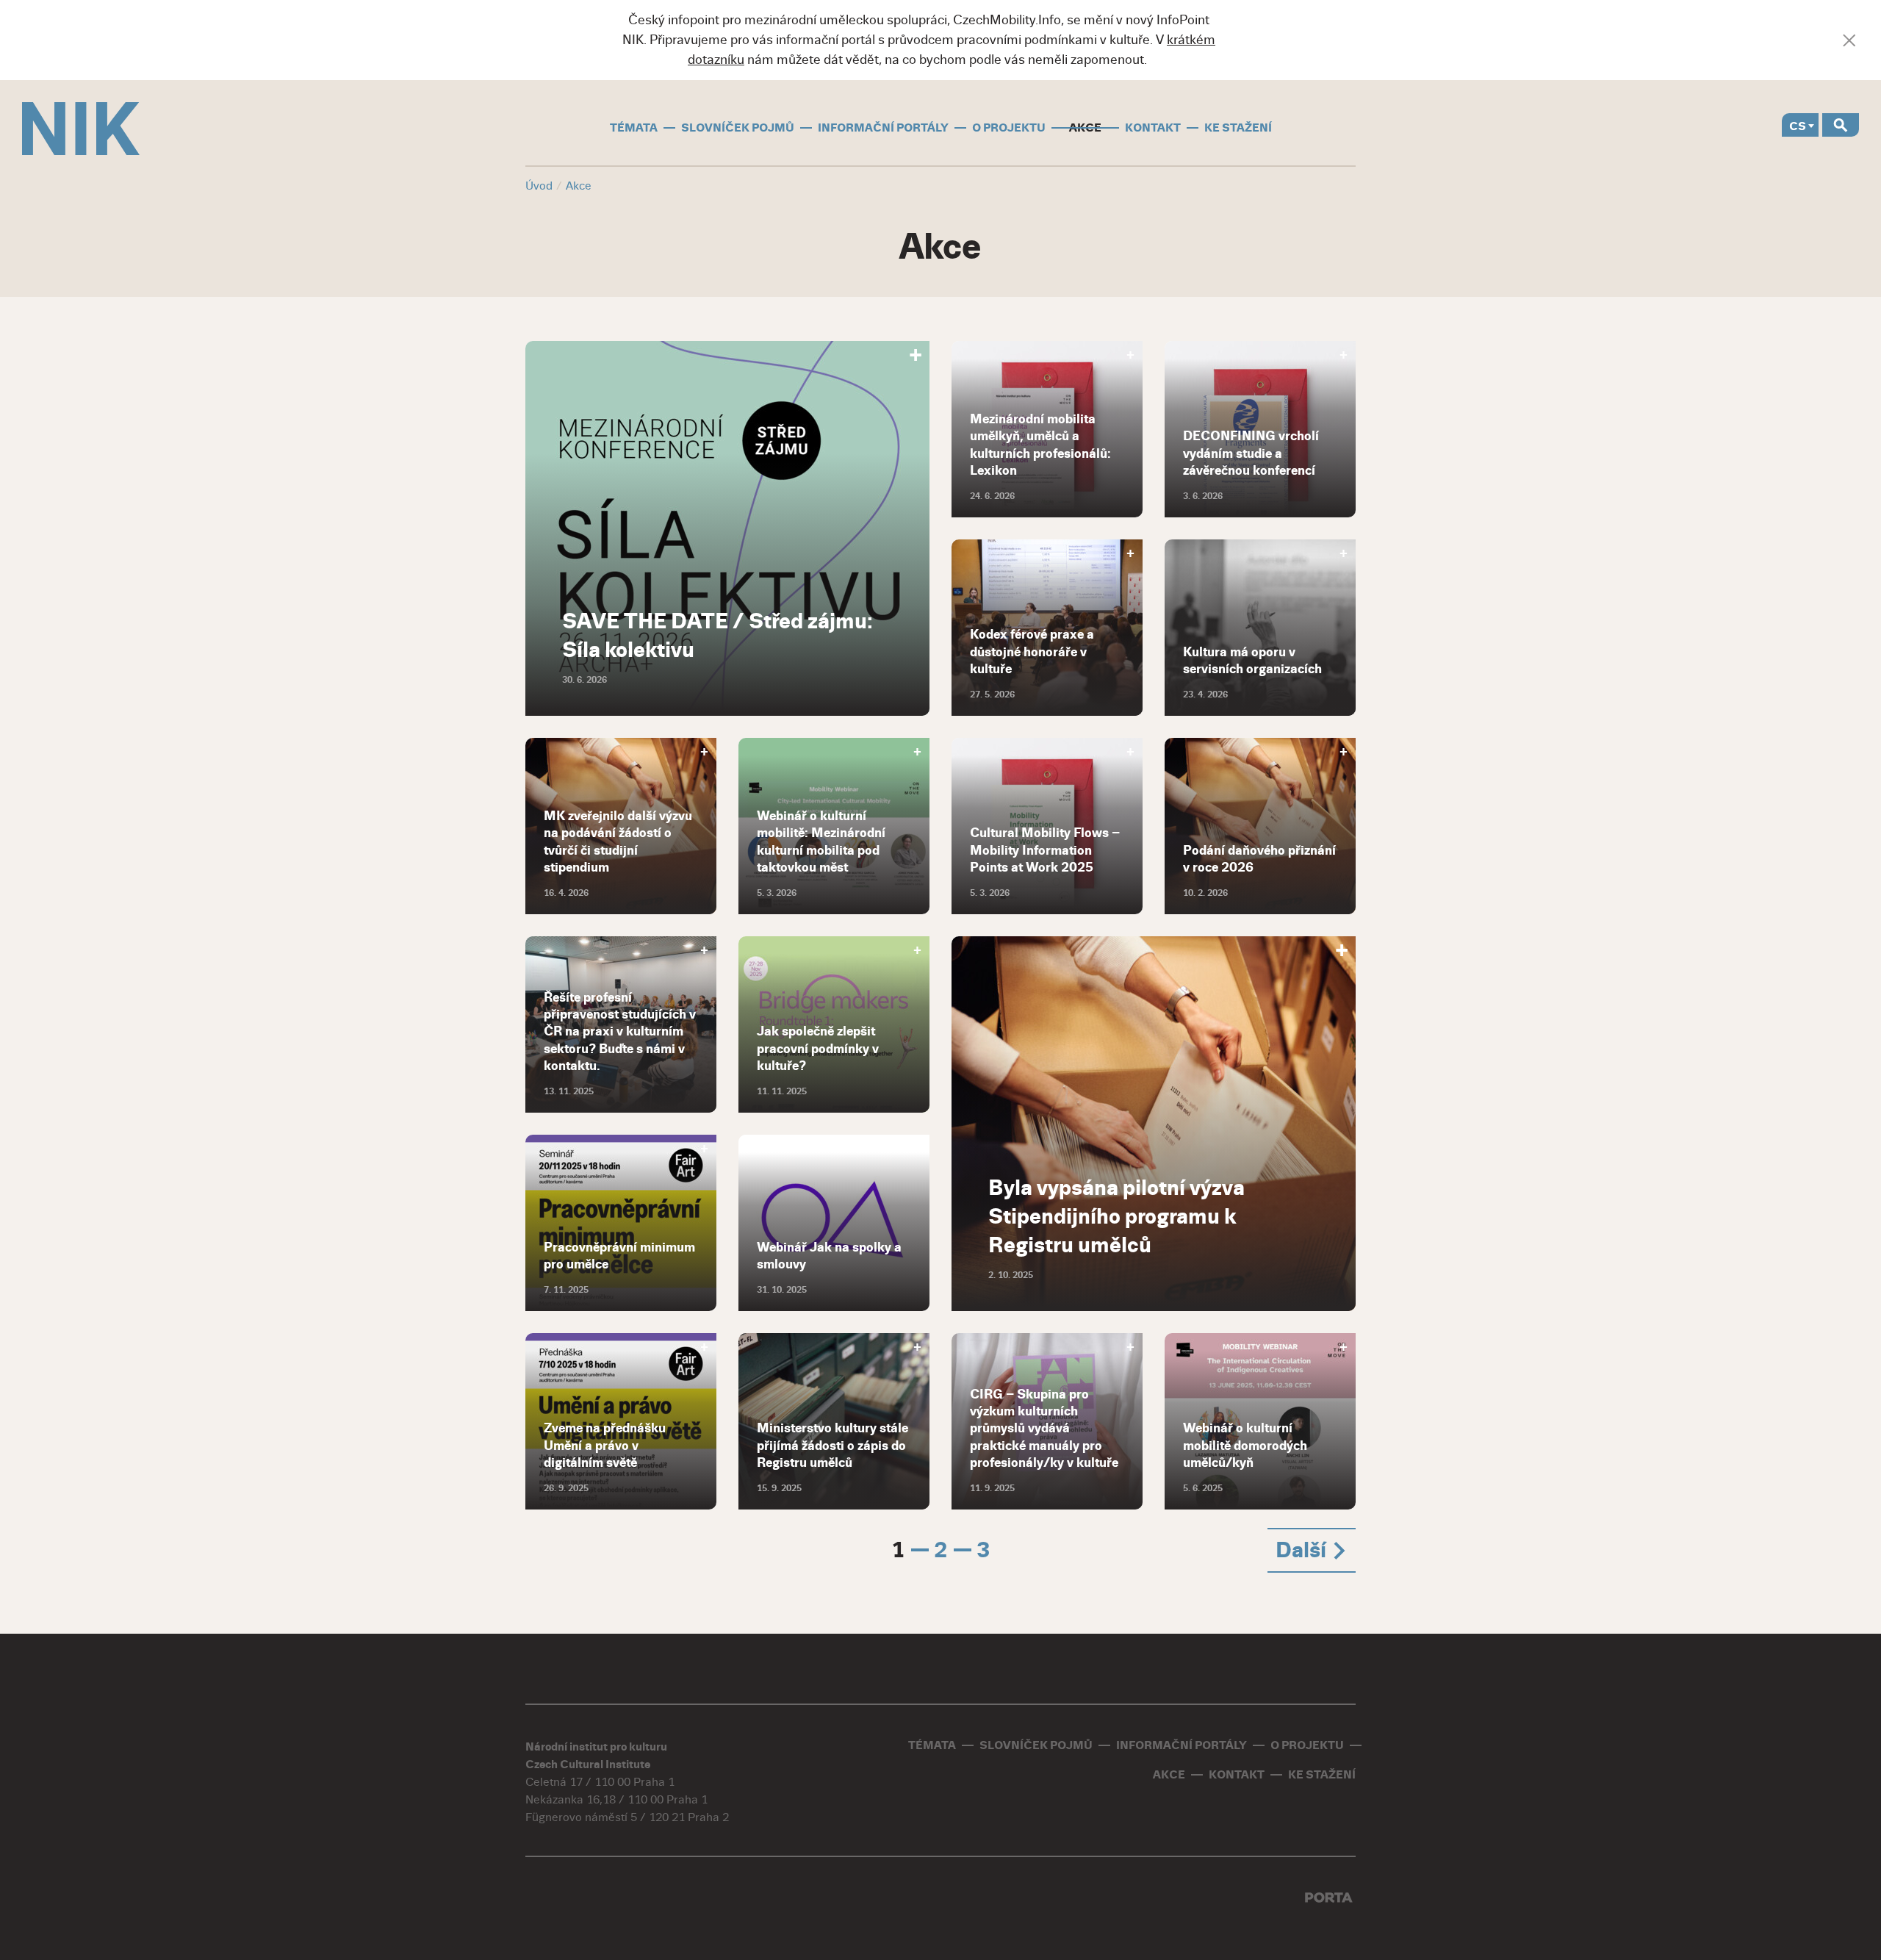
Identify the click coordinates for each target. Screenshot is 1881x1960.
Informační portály (883, 128)
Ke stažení (1238, 128)
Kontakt (1153, 128)
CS (1798, 126)
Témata (634, 128)
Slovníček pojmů (738, 128)
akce (1085, 128)
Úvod (539, 186)
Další (1303, 1550)
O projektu (1009, 128)
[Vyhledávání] (1841, 125)
